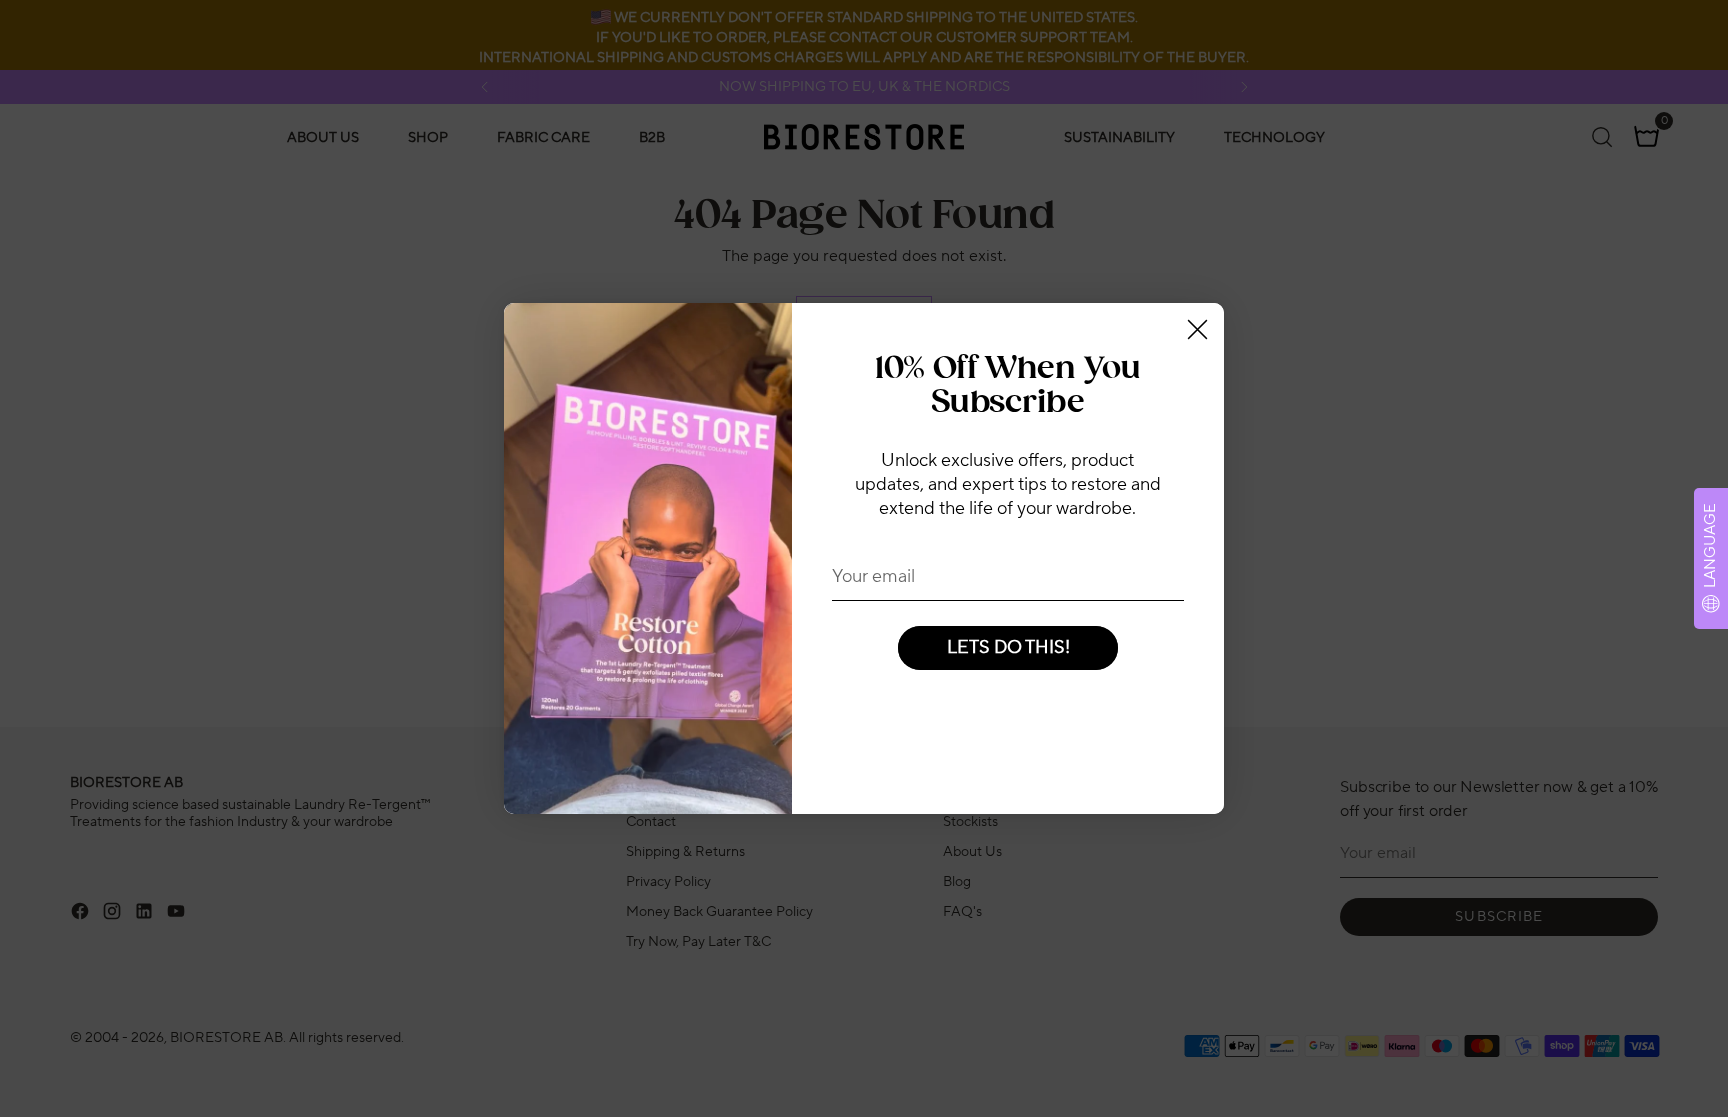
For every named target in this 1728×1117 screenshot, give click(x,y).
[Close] (1197, 329)
